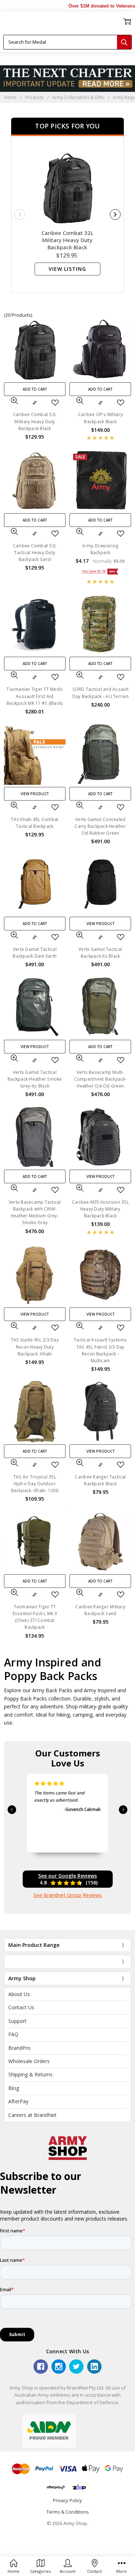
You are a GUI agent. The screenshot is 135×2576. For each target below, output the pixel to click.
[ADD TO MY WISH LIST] (55, 403)
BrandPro (19, 2048)
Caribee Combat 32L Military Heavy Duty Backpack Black (67, 240)
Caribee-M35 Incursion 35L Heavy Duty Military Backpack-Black (100, 1209)
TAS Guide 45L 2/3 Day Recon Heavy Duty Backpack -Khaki (35, 1347)
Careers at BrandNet (32, 2115)
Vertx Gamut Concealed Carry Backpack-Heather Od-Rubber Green (100, 826)
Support (17, 2021)
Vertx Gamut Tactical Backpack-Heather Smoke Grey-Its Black (35, 1079)
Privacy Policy (67, 2500)
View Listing (67, 269)
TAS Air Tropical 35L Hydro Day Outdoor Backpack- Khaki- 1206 (35, 1484)
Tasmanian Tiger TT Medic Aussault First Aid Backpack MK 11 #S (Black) (35, 696)
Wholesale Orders (29, 2061)
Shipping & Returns (30, 2074)
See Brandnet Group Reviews (68, 1895)
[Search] (124, 42)
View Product (35, 794)
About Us (19, 1994)
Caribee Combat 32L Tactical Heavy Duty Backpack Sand (35, 553)
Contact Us (21, 2007)
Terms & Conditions (68, 2512)
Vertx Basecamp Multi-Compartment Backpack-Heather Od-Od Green (100, 1079)
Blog (14, 2088)
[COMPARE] (35, 403)
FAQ (13, 2034)
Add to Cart (35, 389)
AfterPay (18, 2101)
